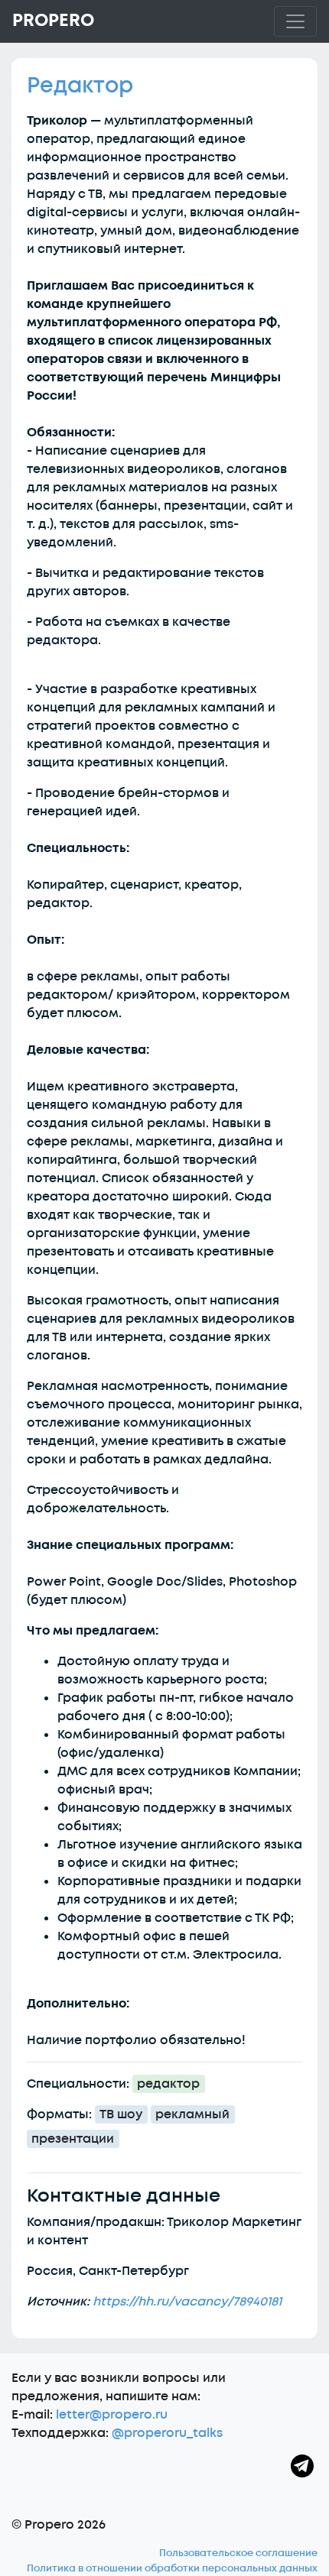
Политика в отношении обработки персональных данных (172, 2568)
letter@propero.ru (112, 2415)
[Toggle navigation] (295, 21)
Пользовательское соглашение (238, 2553)
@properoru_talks (167, 2433)
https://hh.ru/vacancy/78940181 (187, 2302)
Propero (53, 21)
